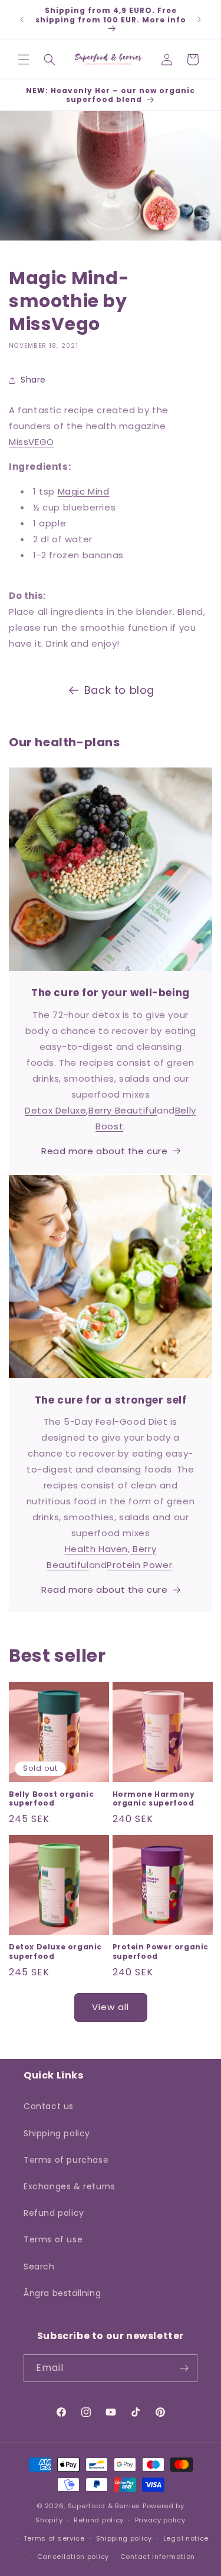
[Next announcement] (199, 19)
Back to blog (119, 690)
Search (39, 2267)
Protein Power (139, 1565)
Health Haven (96, 1549)
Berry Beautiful (123, 1110)
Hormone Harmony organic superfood (154, 1799)
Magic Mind (84, 491)
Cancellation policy (73, 2557)
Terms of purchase (66, 2160)
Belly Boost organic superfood (51, 1799)
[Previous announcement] (22, 19)
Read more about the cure (104, 1151)
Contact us (49, 2106)
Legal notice (186, 2538)
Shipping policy (57, 2133)
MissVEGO (32, 442)
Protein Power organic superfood (161, 1951)
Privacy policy (160, 2520)
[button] (24, 60)
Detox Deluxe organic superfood (55, 1951)
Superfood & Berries (104, 2506)
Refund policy (54, 2213)
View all (111, 2007)
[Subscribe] (184, 2368)
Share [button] (33, 380)
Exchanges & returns (69, 2186)
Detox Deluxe (55, 1110)
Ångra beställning (62, 2293)
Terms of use (53, 2239)
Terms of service (54, 2538)
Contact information (158, 2557)
